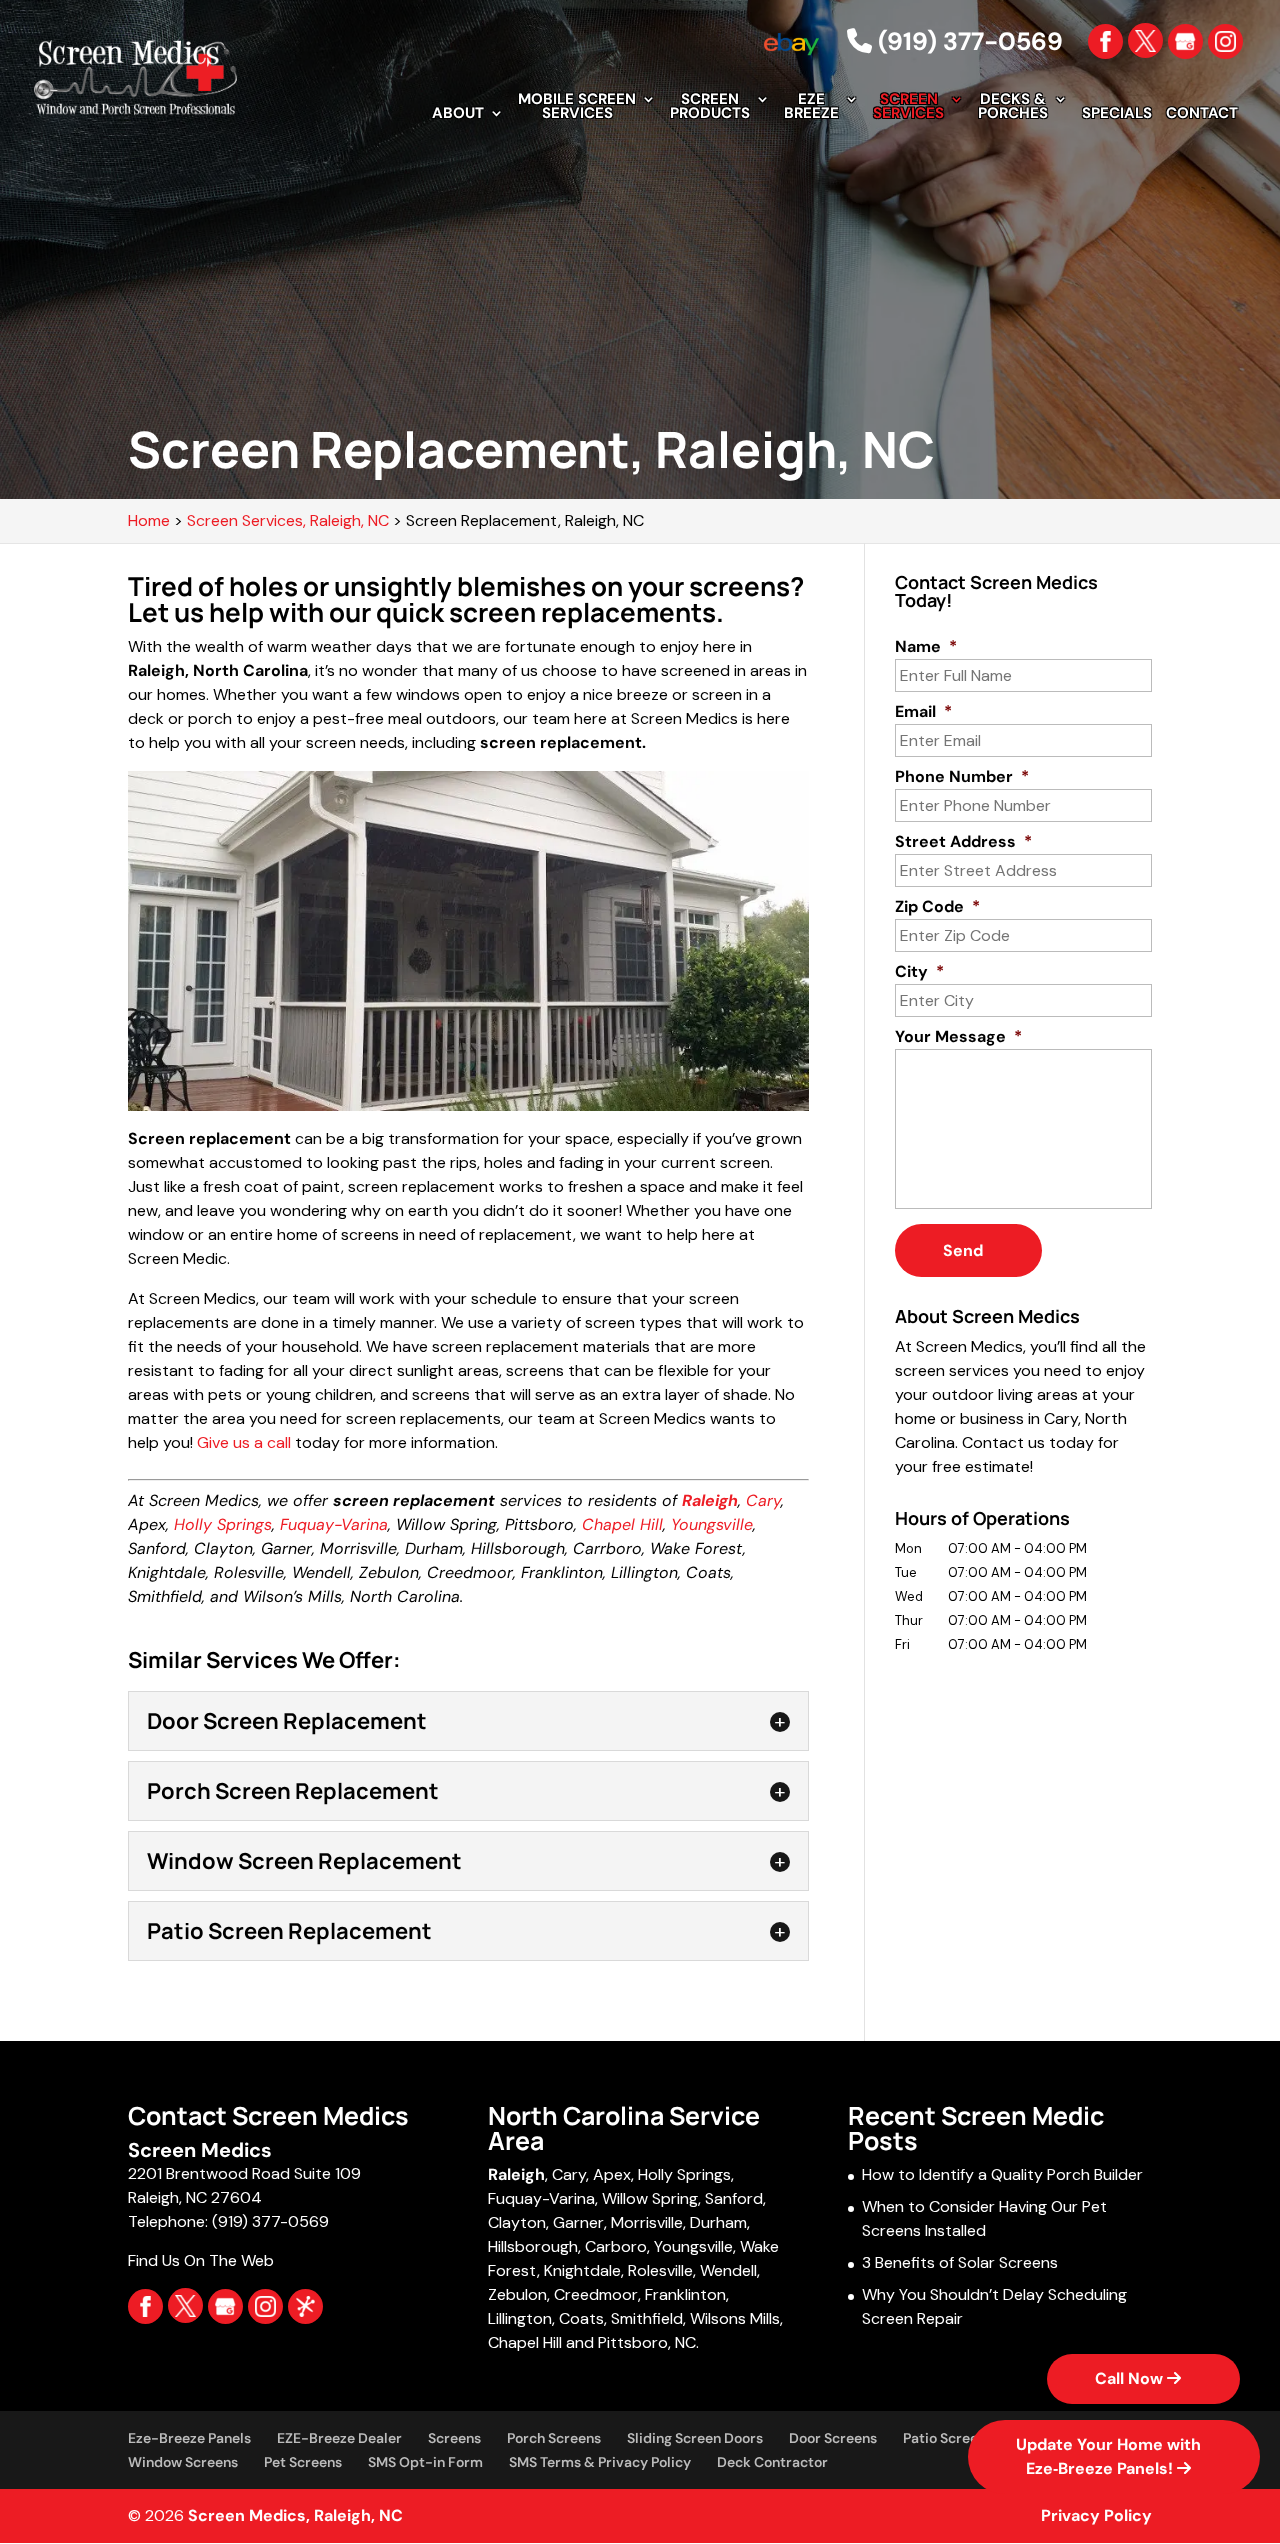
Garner (578, 2222)
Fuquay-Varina (334, 1524)
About (458, 114)
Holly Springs (223, 1524)
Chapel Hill (622, 1524)
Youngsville (712, 1524)
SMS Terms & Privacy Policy (600, 2462)
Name (926, 647)
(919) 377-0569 (967, 41)
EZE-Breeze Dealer (339, 2438)
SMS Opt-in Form (425, 2462)
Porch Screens (554, 2438)
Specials (1117, 114)
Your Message (958, 1037)
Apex (612, 2174)
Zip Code (937, 907)
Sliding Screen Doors (695, 2438)
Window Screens (183, 2462)
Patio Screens (948, 2438)
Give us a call (244, 1442)
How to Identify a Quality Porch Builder (1002, 2174)
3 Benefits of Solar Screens (960, 2262)
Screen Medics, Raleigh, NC (295, 2515)
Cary (763, 1500)
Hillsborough (533, 2246)
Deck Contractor (772, 2462)
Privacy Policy (1096, 2515)
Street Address (963, 842)
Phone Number (962, 777)
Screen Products (710, 107)
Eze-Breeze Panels (189, 2438)
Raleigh (516, 2174)
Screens (454, 2438)
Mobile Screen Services (577, 107)
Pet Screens (303, 2462)
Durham (718, 2222)
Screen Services (908, 107)
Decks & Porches (1013, 107)
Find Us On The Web (201, 2260)
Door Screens (833, 2438)
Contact (1202, 114)
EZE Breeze (811, 107)
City (919, 972)
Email (923, 712)
